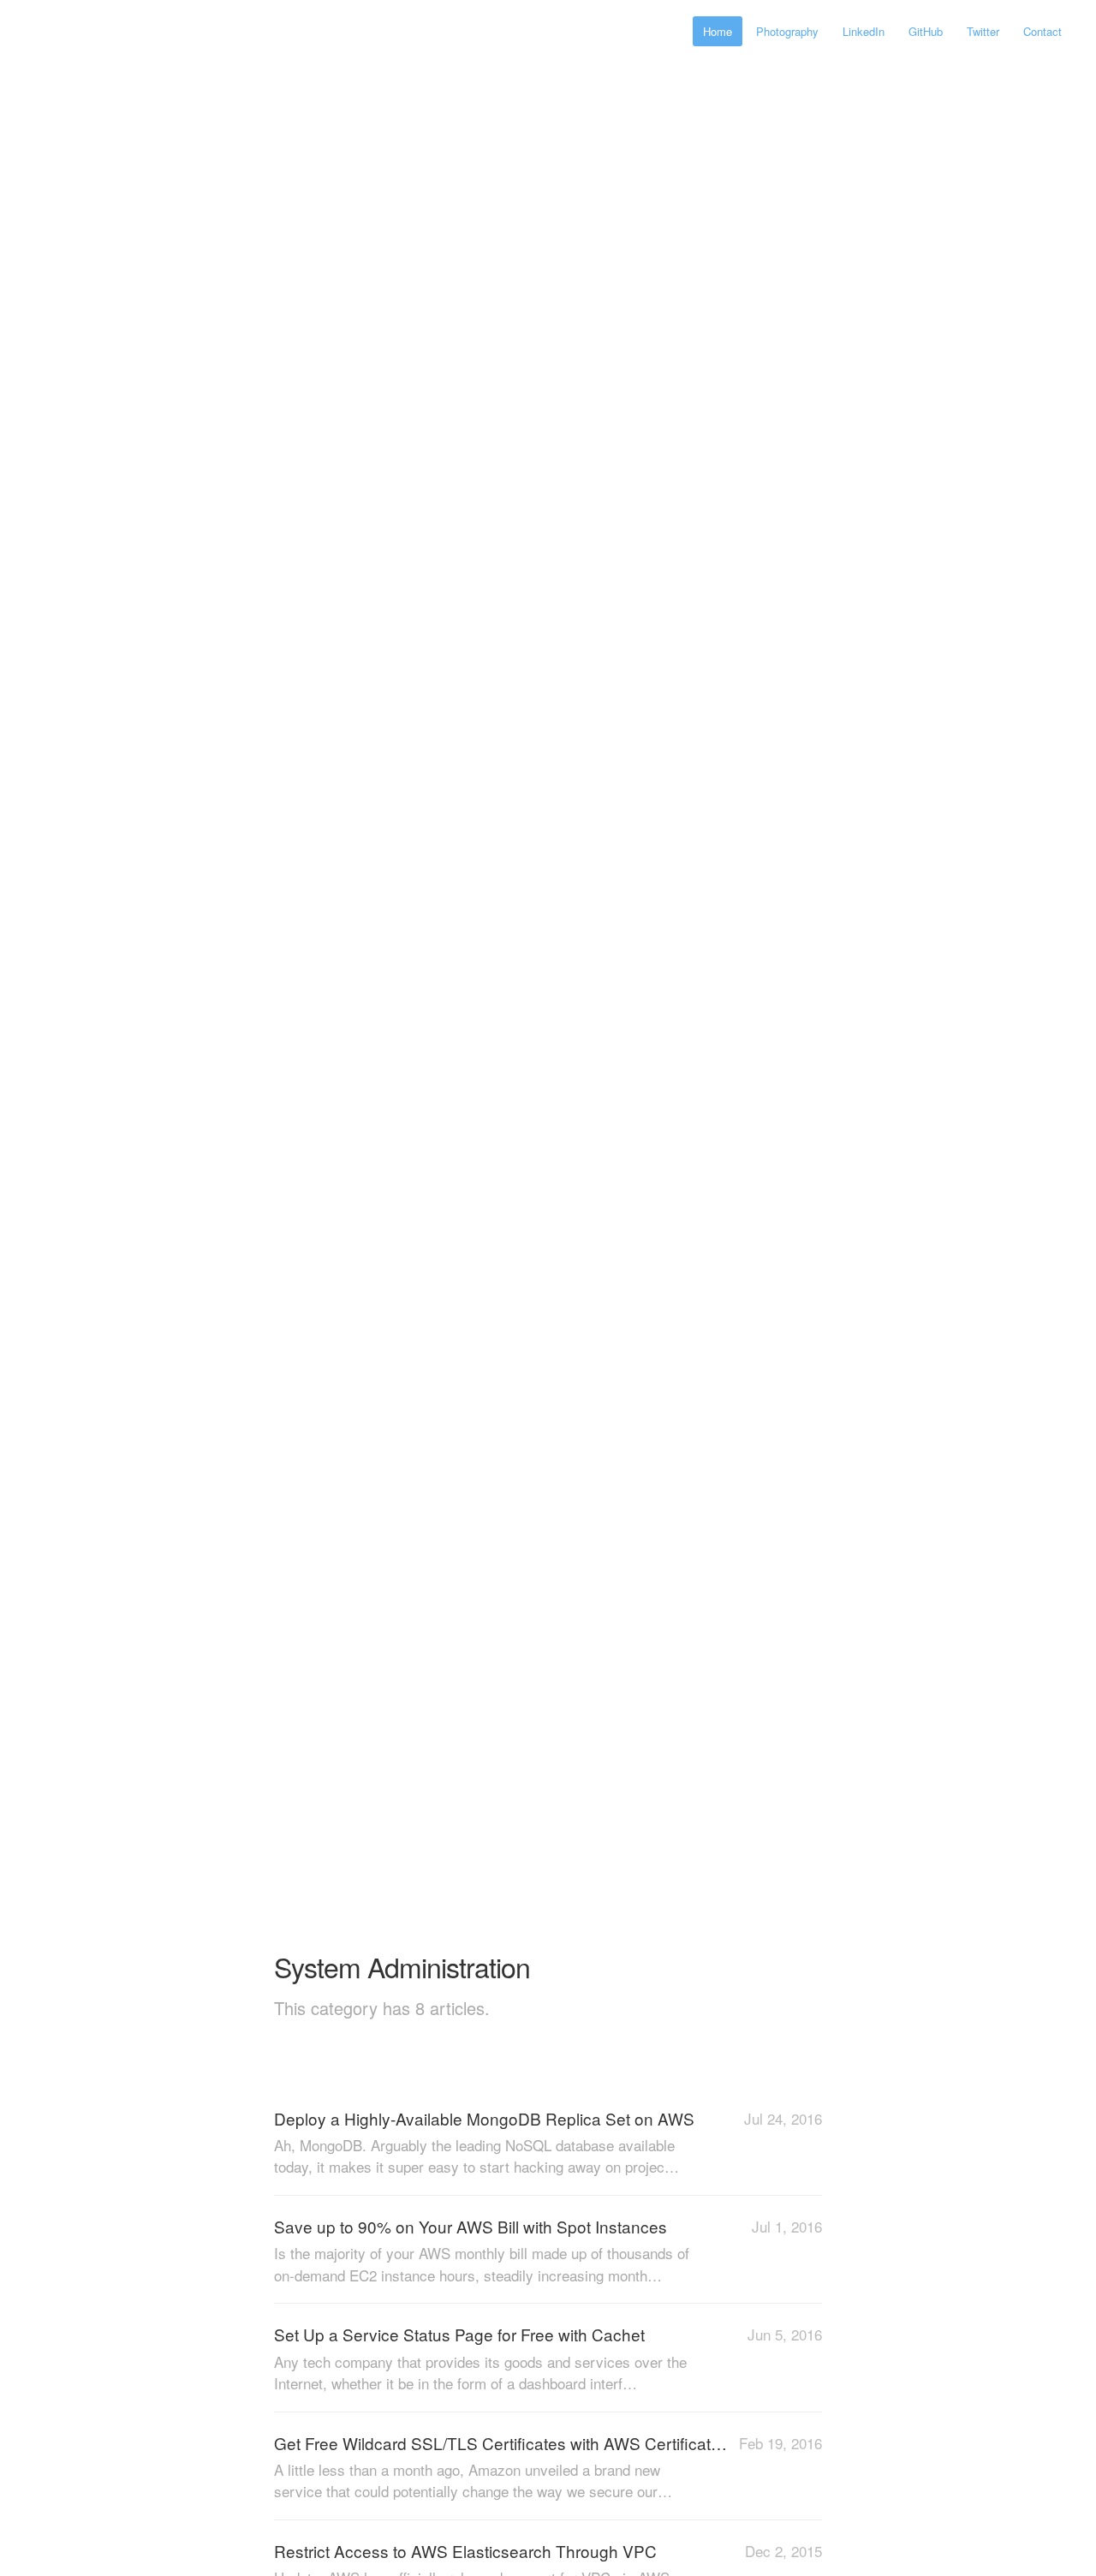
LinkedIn (864, 31)
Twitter (983, 31)
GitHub (926, 31)
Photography (787, 31)
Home (718, 31)
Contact (1042, 31)
